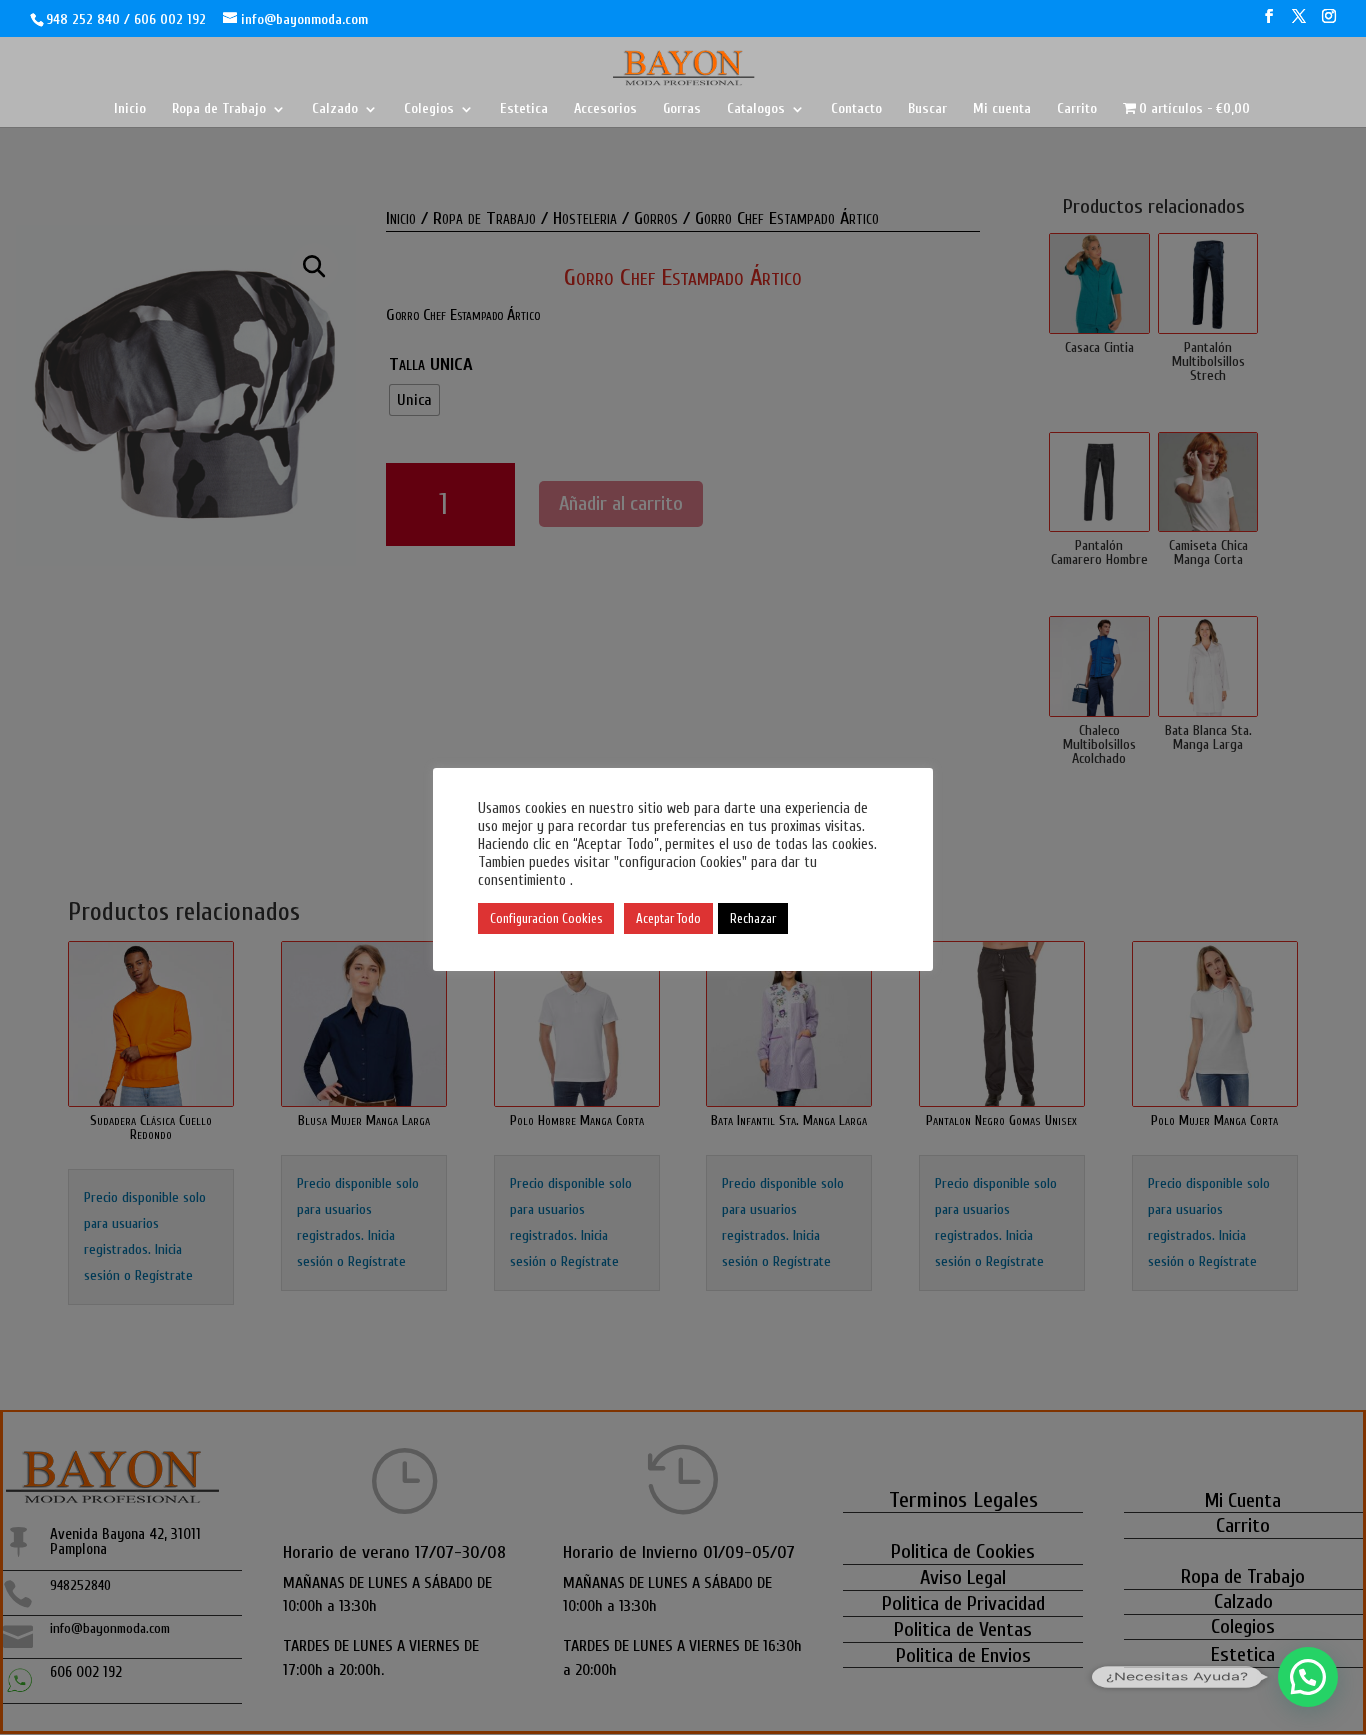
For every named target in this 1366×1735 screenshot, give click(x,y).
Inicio (130, 109)
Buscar (927, 109)
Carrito (1077, 109)
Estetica (524, 109)
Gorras (682, 109)
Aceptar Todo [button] (668, 918)
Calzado (335, 109)
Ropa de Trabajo (219, 109)
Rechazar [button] (753, 918)
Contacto (856, 109)
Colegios (429, 109)
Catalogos (756, 109)
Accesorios (605, 109)
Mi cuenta (1002, 109)
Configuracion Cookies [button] (546, 918)
